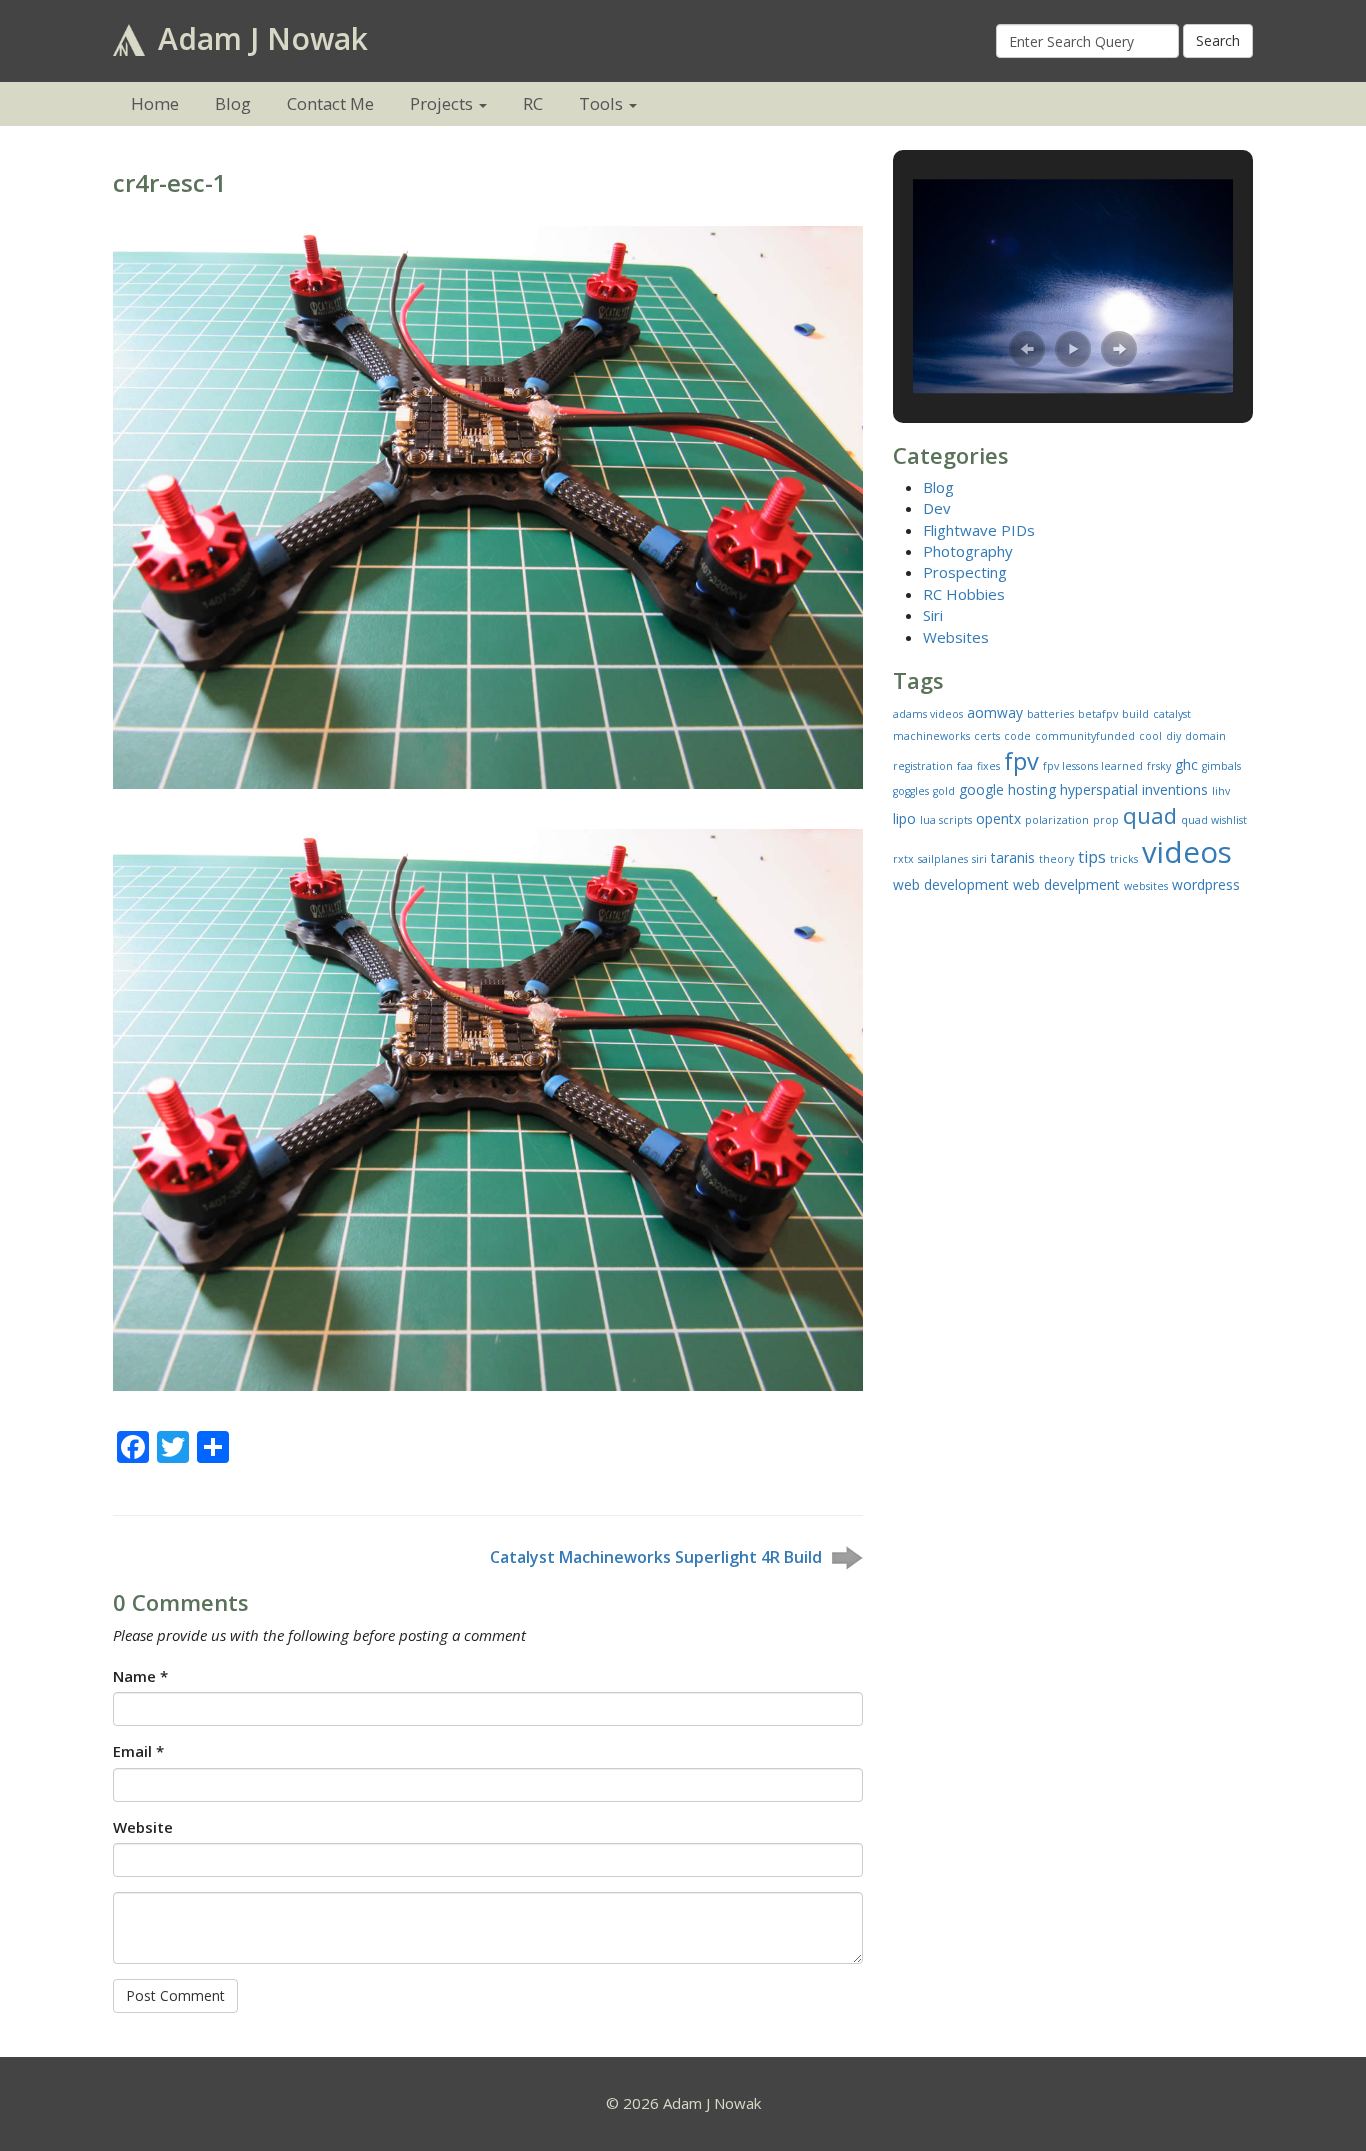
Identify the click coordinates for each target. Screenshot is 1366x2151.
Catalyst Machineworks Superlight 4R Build (656, 1557)
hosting (1032, 789)
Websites (956, 637)
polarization (1057, 820)
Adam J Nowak (259, 38)
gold (944, 791)
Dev (937, 508)
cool (1150, 736)
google (981, 789)
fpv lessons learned (1093, 766)
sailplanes (943, 859)
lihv (1221, 791)
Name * (140, 1676)
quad (1150, 815)
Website (143, 1827)
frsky (1159, 766)
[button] (1027, 349)
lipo (904, 818)
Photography (968, 551)
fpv (1021, 761)
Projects (441, 103)
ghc (1186, 764)
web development (951, 884)
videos (1187, 852)
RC (533, 103)
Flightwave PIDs (979, 530)
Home (155, 103)
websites (1146, 886)
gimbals (1221, 766)
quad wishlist (1214, 820)
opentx (998, 818)
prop (1106, 820)
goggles (911, 791)
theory (1056, 859)
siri (979, 859)
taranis (1013, 857)
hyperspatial (1099, 789)
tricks (1124, 859)
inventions (1175, 789)
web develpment (1066, 884)
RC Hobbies (964, 594)
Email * (138, 1751)
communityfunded (1085, 736)
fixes (988, 766)
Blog (233, 103)
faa (965, 766)
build (1135, 714)
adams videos (928, 714)
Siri (933, 615)
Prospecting (965, 572)
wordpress (1206, 884)
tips (1092, 857)
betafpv (1098, 714)
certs (987, 736)
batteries (1050, 714)
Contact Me (330, 103)
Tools (601, 103)
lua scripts (946, 820)
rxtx (903, 859)
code (1017, 736)
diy (1173, 736)
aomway (995, 712)
